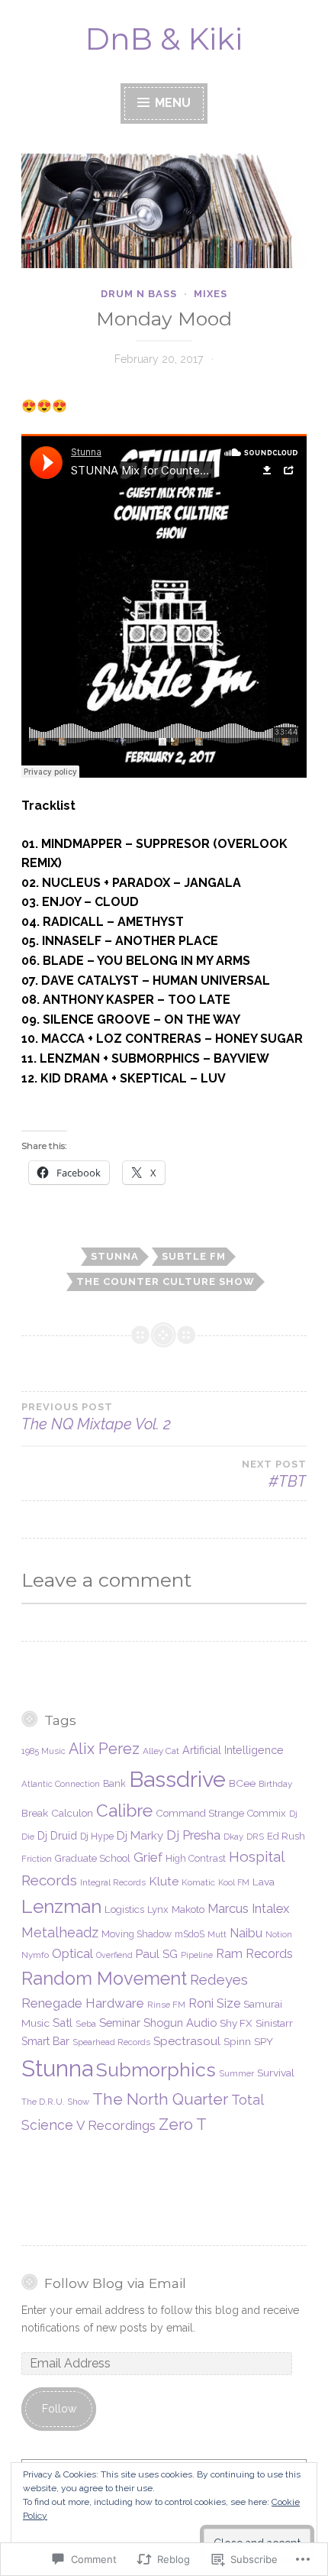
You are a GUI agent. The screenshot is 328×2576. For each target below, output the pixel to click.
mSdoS (190, 1934)
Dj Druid (57, 1836)
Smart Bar (45, 2041)
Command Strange (200, 1813)
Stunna (115, 1256)
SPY (264, 2041)
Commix (267, 1813)
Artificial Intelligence (233, 1750)
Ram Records (254, 1954)
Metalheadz (60, 1932)
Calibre (124, 1810)
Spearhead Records (111, 2042)
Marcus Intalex (248, 1908)
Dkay (233, 1837)
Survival (276, 2073)
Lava (264, 1882)
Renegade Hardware (83, 2003)
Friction (37, 1859)
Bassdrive (177, 1779)
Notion (279, 1934)
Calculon (72, 1813)
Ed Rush (286, 1836)
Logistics (124, 1909)
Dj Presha (193, 1835)
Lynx (158, 1909)
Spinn (237, 2041)
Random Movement (104, 1979)
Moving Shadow (137, 1934)
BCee (242, 1783)
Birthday (275, 1784)
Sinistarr (274, 2023)
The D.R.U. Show (55, 2102)
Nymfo (35, 1955)
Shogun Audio (180, 2023)
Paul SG (157, 1954)
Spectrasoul (187, 2041)
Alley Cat (161, 1751)
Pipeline (197, 1955)
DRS (255, 1837)
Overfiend (114, 1955)
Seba (86, 2024)
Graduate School (93, 1858)
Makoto (188, 1909)
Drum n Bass (139, 294)
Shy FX (236, 2023)
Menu (171, 103)
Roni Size (214, 2003)
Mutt (217, 1934)
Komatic (198, 1882)
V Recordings (116, 2125)
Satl (63, 2023)
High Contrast (196, 1858)
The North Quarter (160, 2099)
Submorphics (156, 2070)
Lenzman (61, 1906)
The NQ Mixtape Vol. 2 (96, 1417)
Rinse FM (166, 2005)
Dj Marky (140, 1836)
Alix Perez (104, 1749)
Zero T (183, 2125)
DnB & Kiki (164, 39)
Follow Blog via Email (115, 2283)
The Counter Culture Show (166, 1282)
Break (35, 1813)
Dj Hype (97, 1836)
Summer (236, 2073)
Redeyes (219, 1980)
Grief (148, 1857)
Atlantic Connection (61, 1784)
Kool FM (234, 1882)
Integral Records (113, 1882)
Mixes (211, 294)
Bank (114, 1783)
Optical (72, 1953)
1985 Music (43, 1751)
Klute (164, 1881)
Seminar (120, 2023)
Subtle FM (194, 1256)
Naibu (246, 1933)
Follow (59, 2409)
